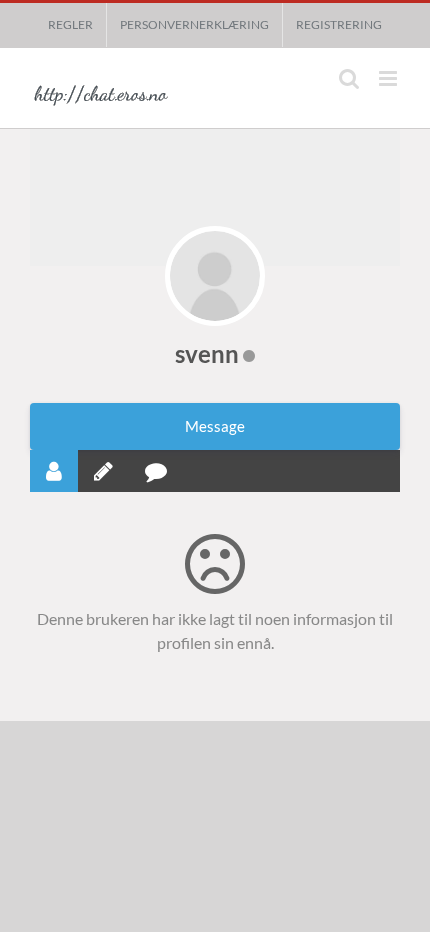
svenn (207, 353)
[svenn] (215, 276)
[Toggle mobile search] (349, 78)
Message (215, 426)
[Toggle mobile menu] (389, 78)
